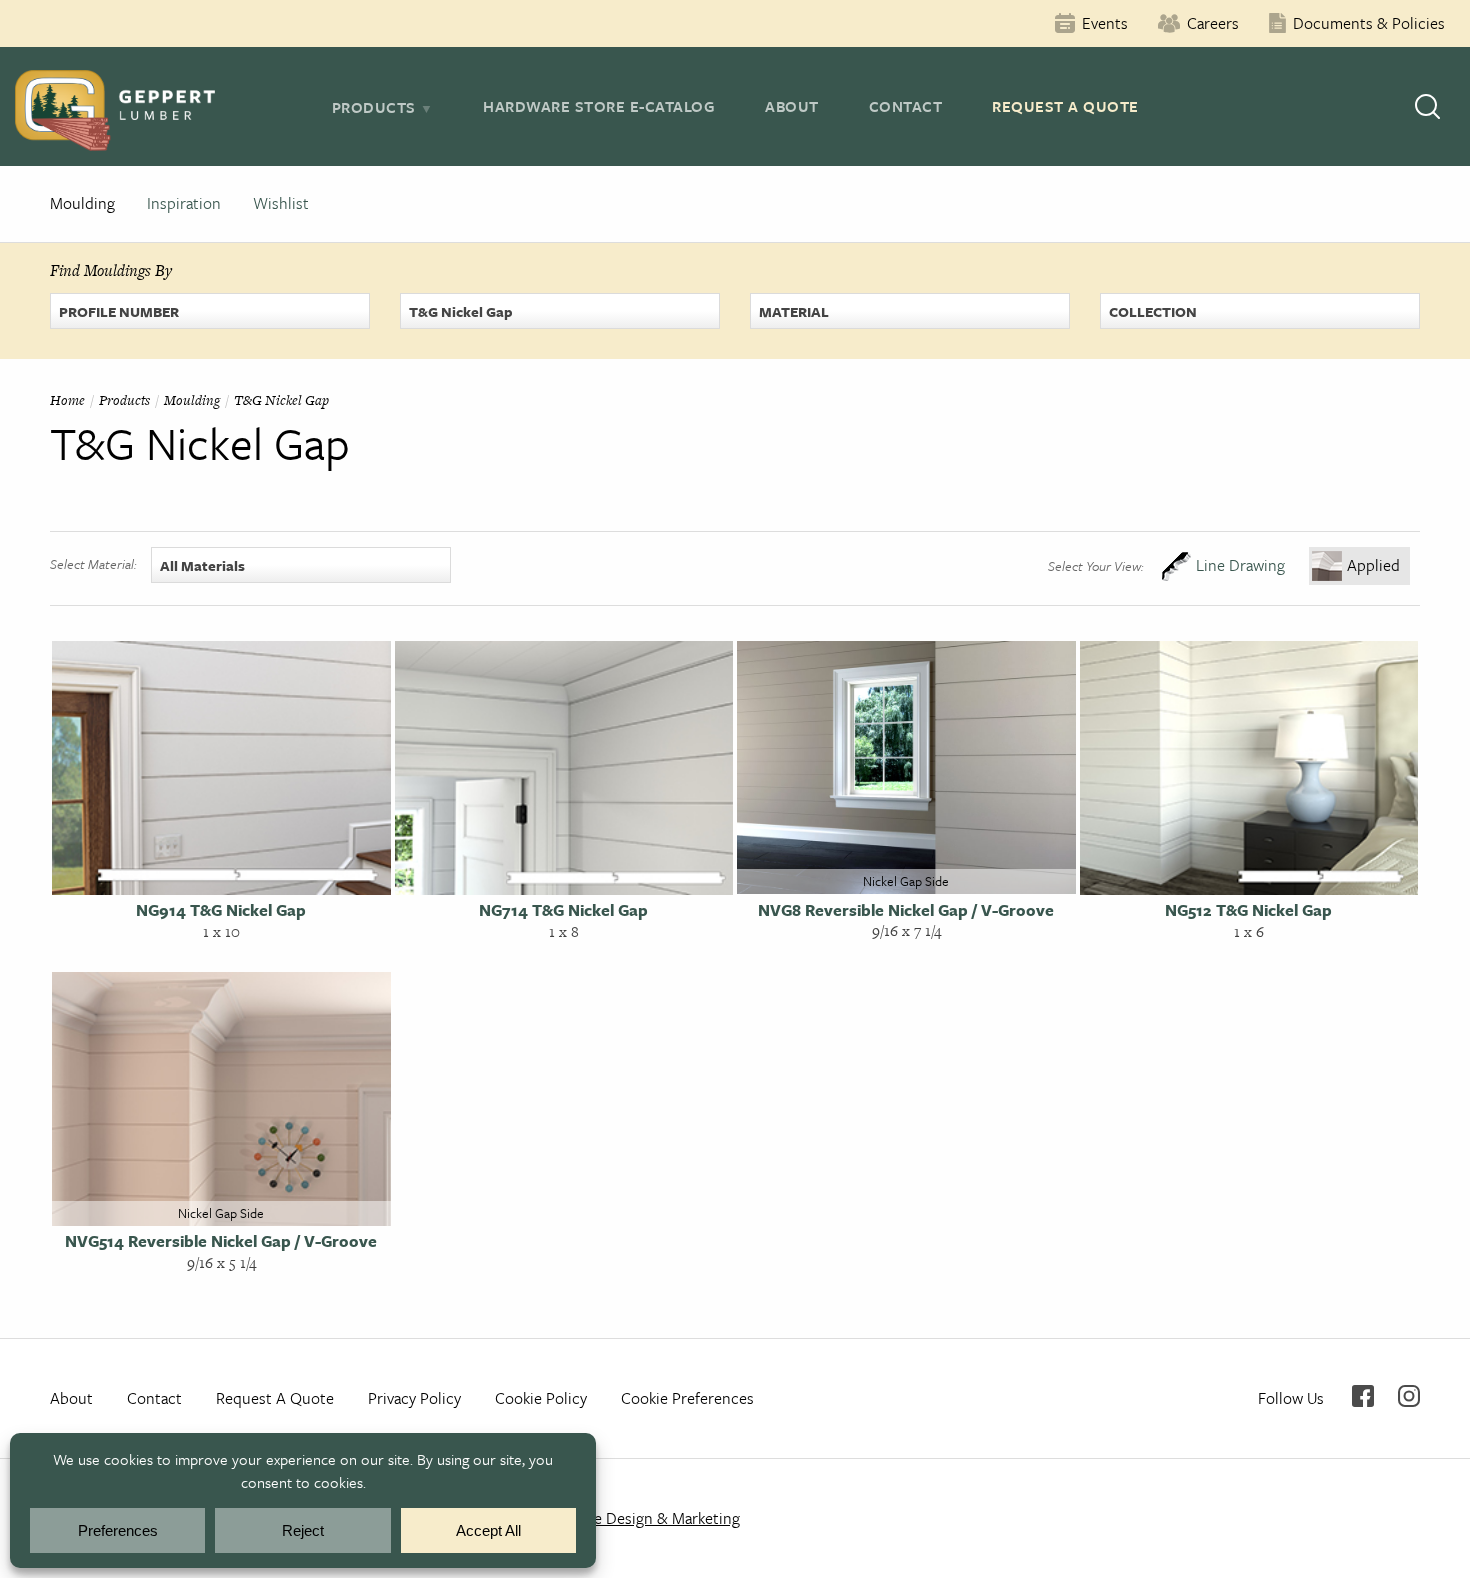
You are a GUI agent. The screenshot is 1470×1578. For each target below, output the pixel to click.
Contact (906, 106)
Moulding (82, 203)
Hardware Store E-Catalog (599, 106)
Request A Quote (1065, 106)
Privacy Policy (414, 1398)
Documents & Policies (1369, 23)
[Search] (1427, 106)
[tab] (383, 107)
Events (1105, 23)
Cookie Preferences (687, 1398)
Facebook (1363, 1396)
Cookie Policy (541, 1398)
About (792, 106)
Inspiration (184, 203)
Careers (1213, 23)
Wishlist (281, 203)
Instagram (1409, 1396)
